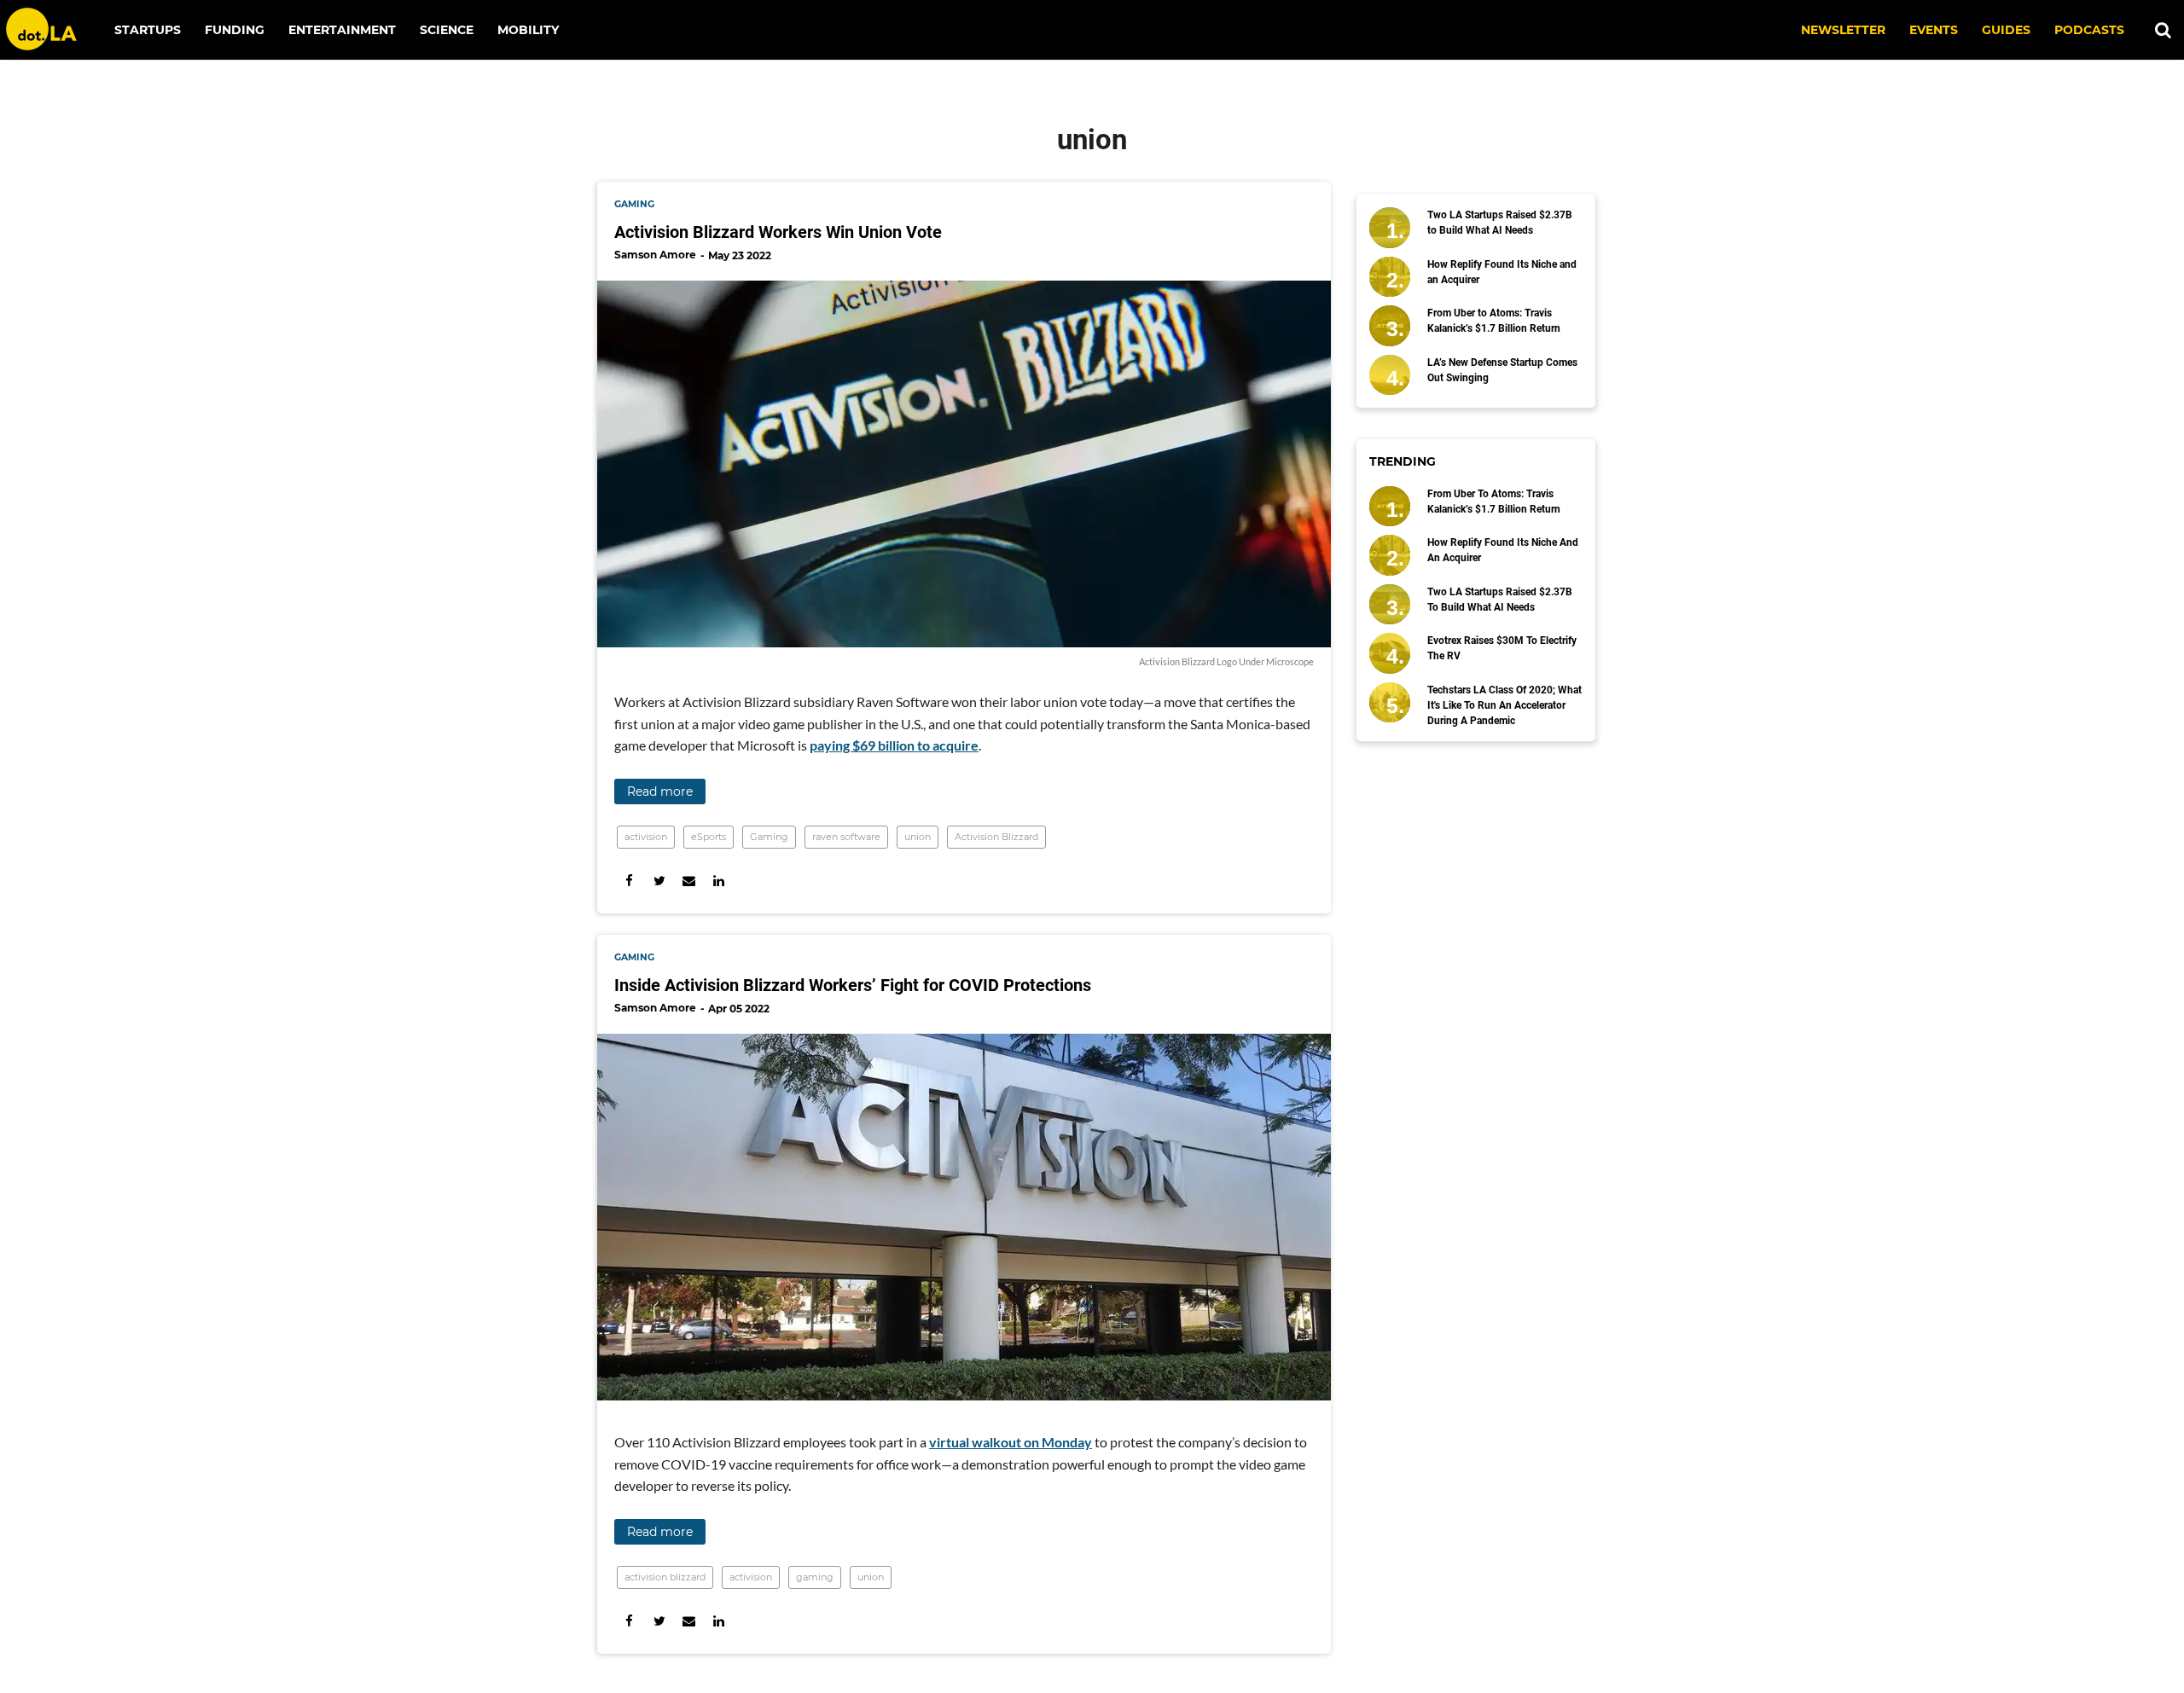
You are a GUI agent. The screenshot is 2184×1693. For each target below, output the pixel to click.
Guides (2006, 30)
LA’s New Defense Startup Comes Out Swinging (1502, 370)
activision (646, 837)
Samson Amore (655, 255)
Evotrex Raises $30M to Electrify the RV (1502, 648)
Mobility (528, 30)
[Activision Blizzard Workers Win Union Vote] (964, 464)
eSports (709, 837)
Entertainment (342, 30)
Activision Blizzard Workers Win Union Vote (778, 232)
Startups (148, 30)
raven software (846, 837)
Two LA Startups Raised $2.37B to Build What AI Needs (1500, 223)
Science (447, 30)
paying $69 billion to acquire (894, 745)
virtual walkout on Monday (1011, 1442)
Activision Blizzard (996, 837)
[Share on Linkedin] (719, 881)
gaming (634, 204)
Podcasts (2089, 30)
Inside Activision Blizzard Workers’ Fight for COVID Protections (853, 985)
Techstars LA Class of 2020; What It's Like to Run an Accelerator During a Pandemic (1504, 705)
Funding (235, 30)
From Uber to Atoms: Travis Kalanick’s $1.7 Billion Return (1494, 321)
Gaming (769, 837)
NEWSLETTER (1843, 30)
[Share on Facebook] (629, 881)
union (918, 837)
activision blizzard (665, 1577)
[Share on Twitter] (659, 881)
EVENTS (1934, 30)
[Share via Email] (689, 881)
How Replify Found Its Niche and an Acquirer (1502, 272)
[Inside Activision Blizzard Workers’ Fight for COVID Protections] (964, 1217)
